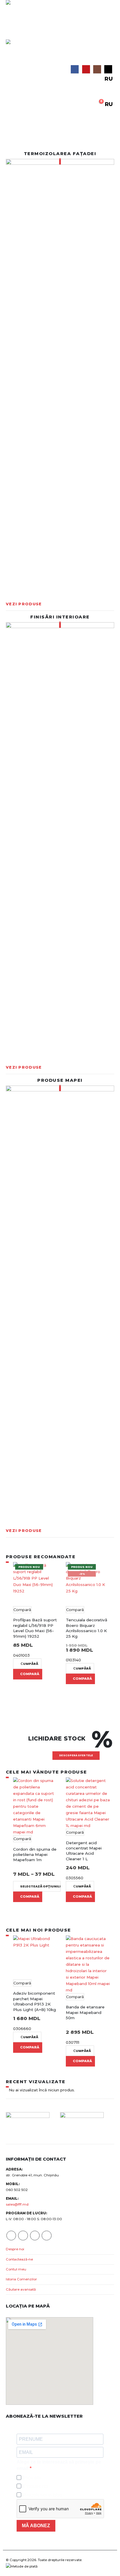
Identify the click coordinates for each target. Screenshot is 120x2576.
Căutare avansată (21, 2289)
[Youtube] (86, 69)
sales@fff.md (17, 2204)
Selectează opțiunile (40, 1886)
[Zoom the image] (60, 378)
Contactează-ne (19, 2259)
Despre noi (15, 2249)
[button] (11, 32)
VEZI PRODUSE (24, 604)
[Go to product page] (35, 1806)
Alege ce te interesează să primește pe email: (59, 2465)
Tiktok (46, 2236)
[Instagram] (97, 69)
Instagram (35, 2236)
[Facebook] (75, 69)
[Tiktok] (108, 69)
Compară (22, 1610)
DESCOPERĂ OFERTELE (76, 1755)
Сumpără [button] (29, 1664)
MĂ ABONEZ (36, 2526)
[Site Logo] (18, 12)
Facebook (11, 2236)
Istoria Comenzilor (21, 2279)
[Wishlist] (60, 96)
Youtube (23, 2236)
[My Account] (110, 88)
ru (109, 79)
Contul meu (16, 2269)
